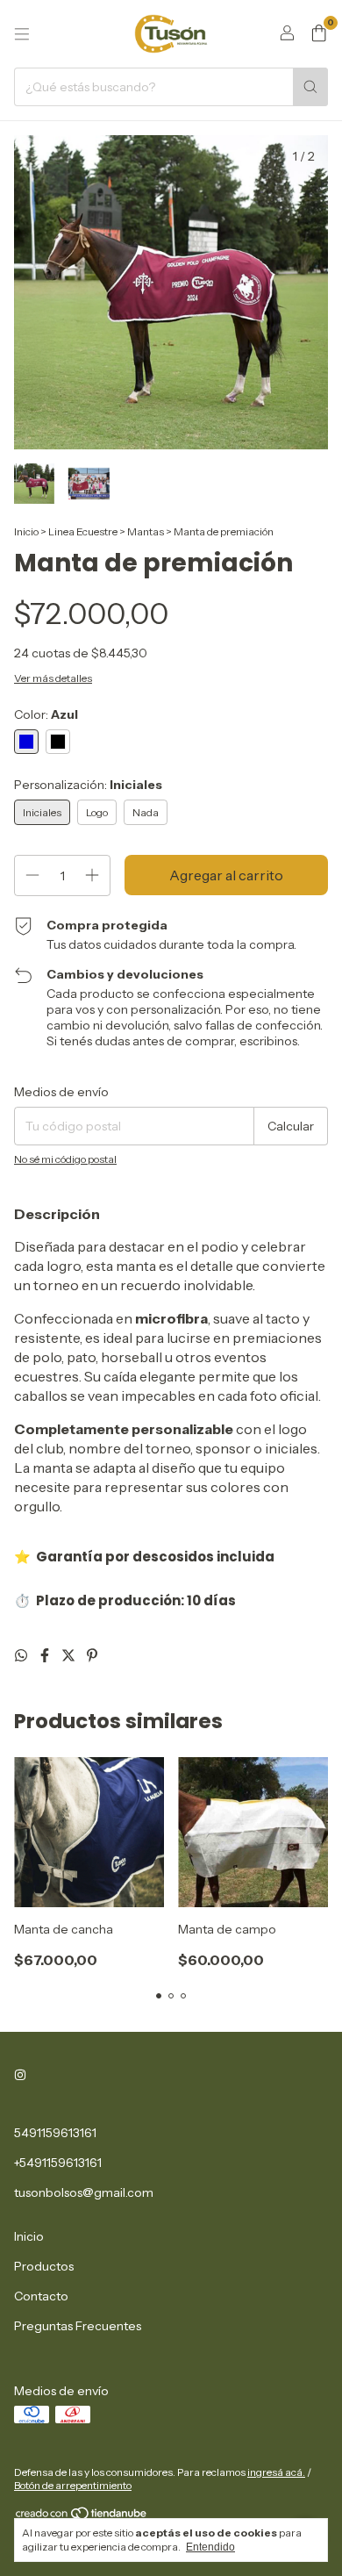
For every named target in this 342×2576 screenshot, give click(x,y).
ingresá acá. (276, 2472)
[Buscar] (310, 87)
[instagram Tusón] (20, 2075)
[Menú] (22, 34)
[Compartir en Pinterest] (92, 1655)
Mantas (146, 531)
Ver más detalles (53, 678)
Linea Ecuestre (83, 531)
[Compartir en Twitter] (70, 1655)
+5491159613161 (58, 2163)
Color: (46, 714)
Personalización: (88, 785)
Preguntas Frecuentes (78, 2326)
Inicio (26, 531)
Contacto (41, 2296)
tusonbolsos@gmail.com (84, 2192)
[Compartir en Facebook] (46, 1655)
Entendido (210, 2547)
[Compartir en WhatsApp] (22, 1655)
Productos (44, 2266)
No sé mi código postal (65, 1159)
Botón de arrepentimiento (73, 2485)
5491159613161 (55, 2133)
